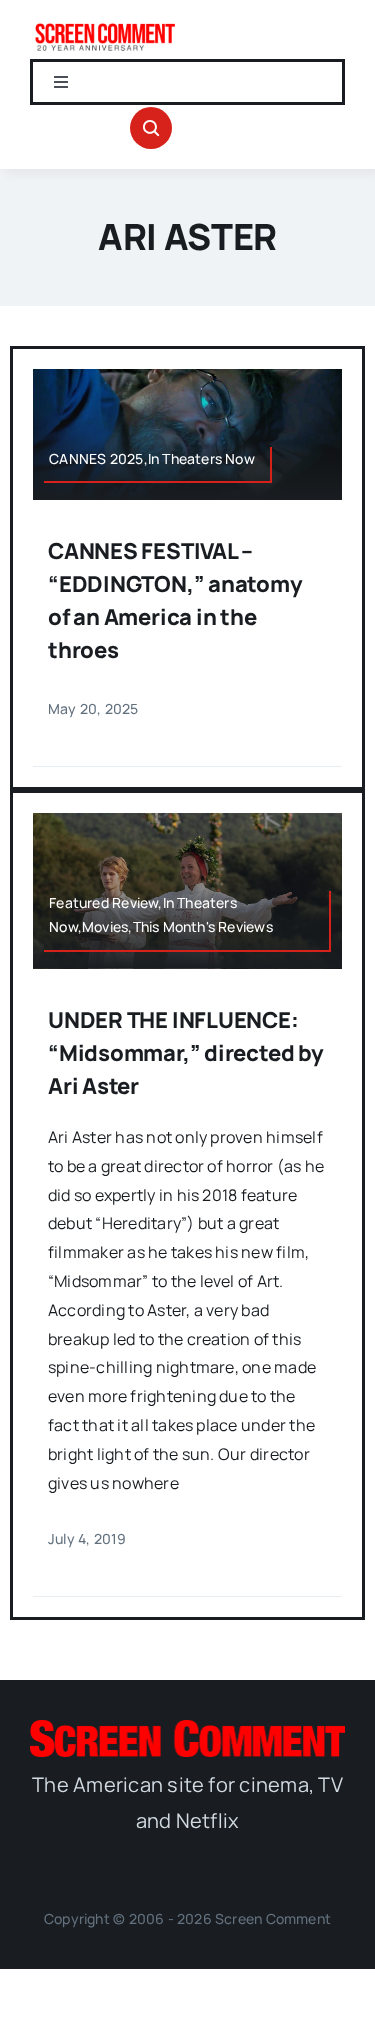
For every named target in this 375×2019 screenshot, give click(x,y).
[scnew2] (105, 28)
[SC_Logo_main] (187, 1728)
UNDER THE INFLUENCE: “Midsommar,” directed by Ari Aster (186, 1053)
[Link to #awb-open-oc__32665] (151, 128)
